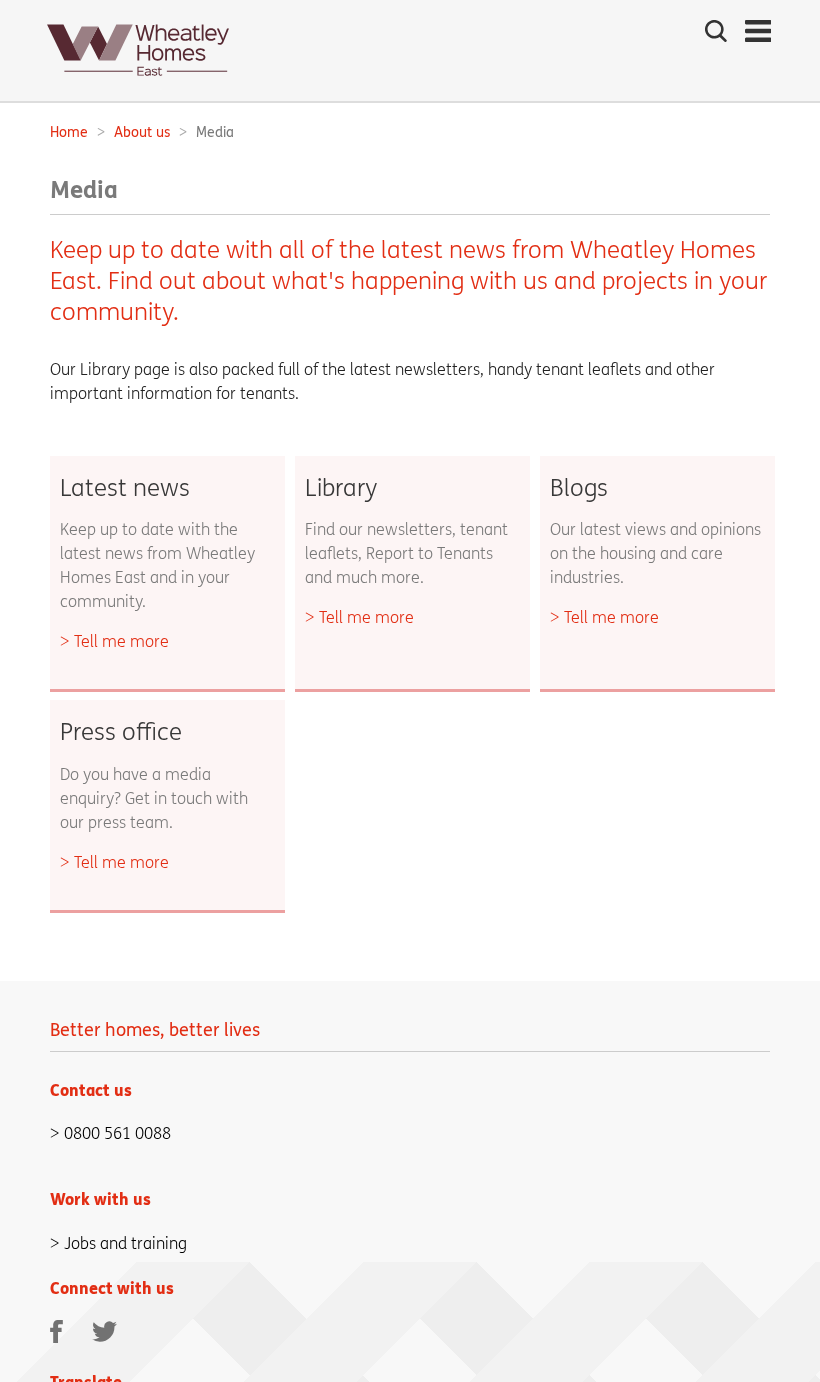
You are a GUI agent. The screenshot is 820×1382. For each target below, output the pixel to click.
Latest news (125, 488)
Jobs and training (125, 1243)
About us (142, 132)
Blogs (579, 488)
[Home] (138, 81)
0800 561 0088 (117, 1133)
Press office (121, 732)
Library (341, 488)
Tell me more (121, 641)
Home (69, 132)
